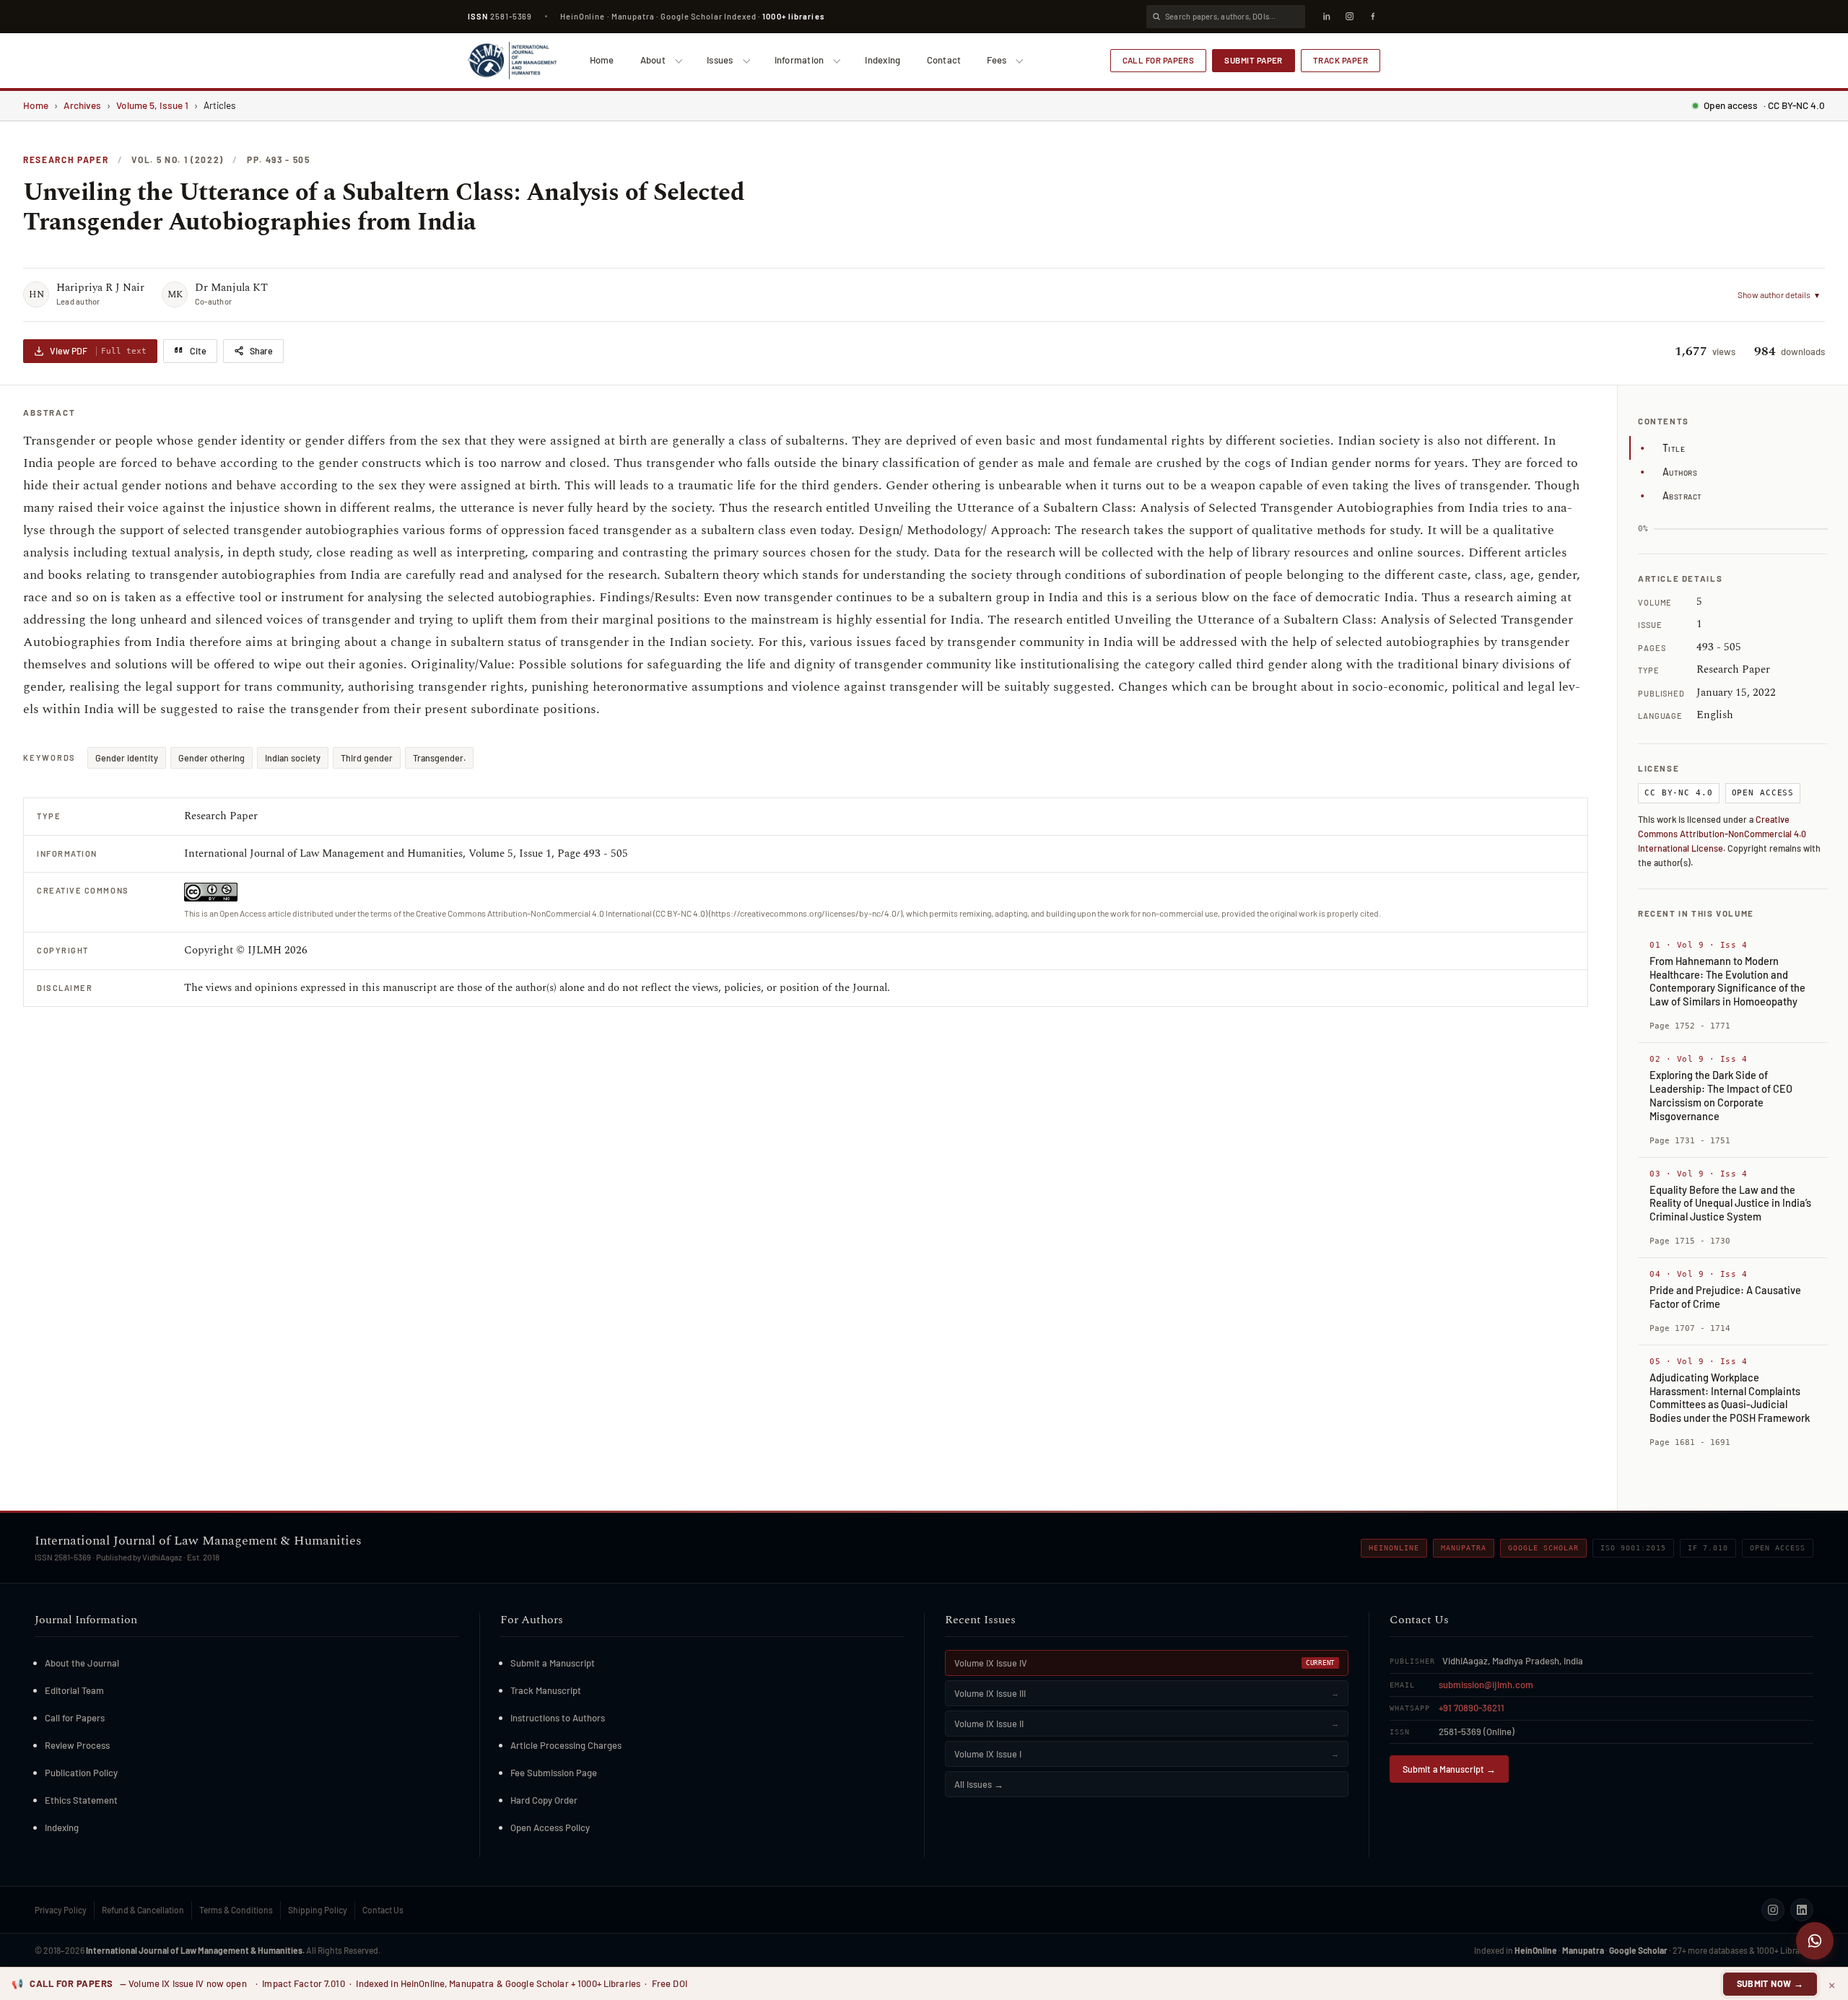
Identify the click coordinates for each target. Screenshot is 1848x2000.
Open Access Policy (550, 1827)
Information (799, 60)
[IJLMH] (512, 61)
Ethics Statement (81, 1800)
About (653, 60)
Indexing (882, 60)
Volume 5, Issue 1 (152, 105)
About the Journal (82, 1663)
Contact (944, 60)
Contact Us (383, 1910)
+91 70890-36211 (1472, 1708)
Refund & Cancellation (143, 1910)
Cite (198, 351)
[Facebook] (1372, 17)
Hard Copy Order (544, 1800)
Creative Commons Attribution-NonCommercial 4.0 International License (1722, 834)
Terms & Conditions (236, 1910)
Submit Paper (1254, 60)
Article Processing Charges (566, 1745)
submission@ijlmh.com (1486, 1685)
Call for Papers (1159, 60)
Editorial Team (74, 1690)
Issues (720, 60)
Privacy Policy (61, 1910)
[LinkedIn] (1326, 17)
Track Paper (1341, 60)
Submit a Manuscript (553, 1663)
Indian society (293, 758)
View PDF (98, 351)
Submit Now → (1770, 1983)
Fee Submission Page (554, 1773)
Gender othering (212, 758)
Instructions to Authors (558, 1718)
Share (261, 351)
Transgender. (439, 758)
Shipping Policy (318, 1910)
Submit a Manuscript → (1449, 1769)
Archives (82, 105)
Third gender (367, 758)
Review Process (77, 1745)
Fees (997, 60)
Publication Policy (81, 1773)
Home (602, 60)
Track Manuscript (546, 1690)
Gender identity (127, 758)
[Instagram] (1349, 17)
